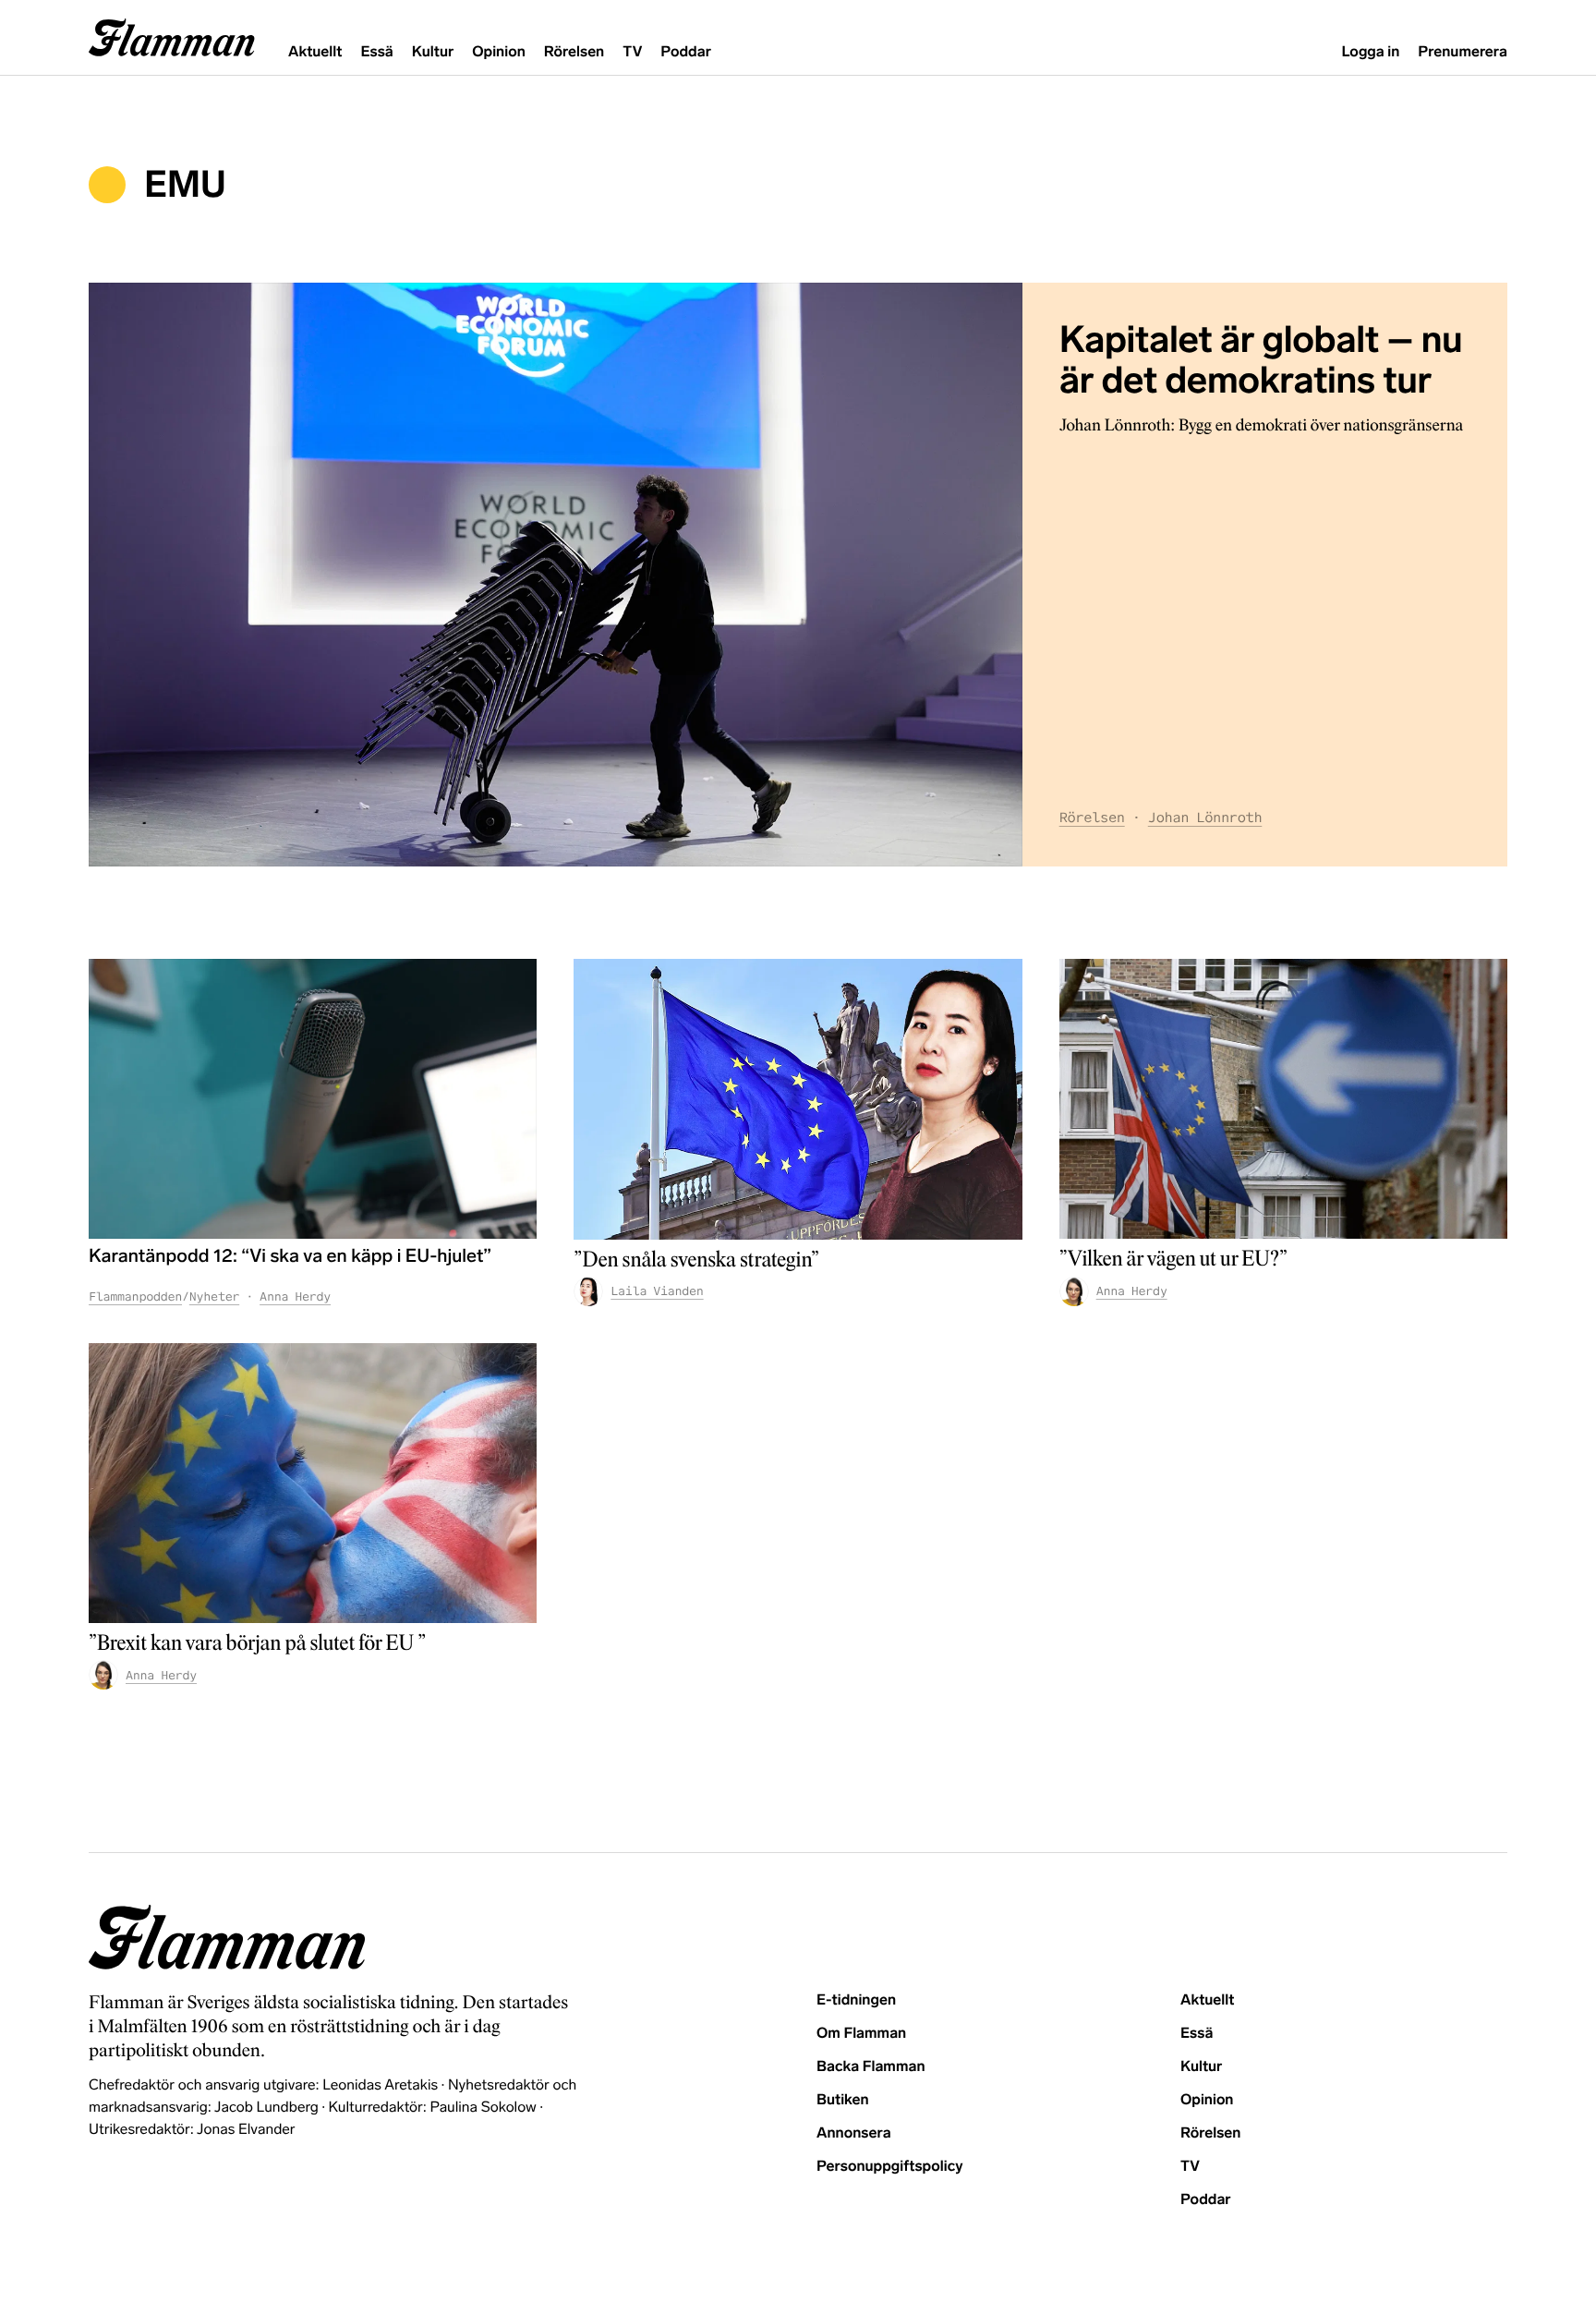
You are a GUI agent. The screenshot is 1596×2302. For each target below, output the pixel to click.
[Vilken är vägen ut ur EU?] (1283, 1099)
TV (632, 52)
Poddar (686, 52)
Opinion (499, 52)
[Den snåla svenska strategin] (798, 1099)
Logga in (1370, 52)
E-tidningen (856, 2000)
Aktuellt (315, 52)
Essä (376, 52)
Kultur (433, 52)
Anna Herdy (295, 1296)
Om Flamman (861, 2034)
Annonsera (854, 2133)
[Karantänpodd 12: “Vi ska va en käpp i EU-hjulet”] (313, 1099)
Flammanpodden (135, 1296)
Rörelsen (574, 52)
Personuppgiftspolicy (889, 2167)
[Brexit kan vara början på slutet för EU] (313, 1484)
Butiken (843, 2100)
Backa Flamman (871, 2067)
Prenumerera (1463, 52)
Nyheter (214, 1296)
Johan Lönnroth (1205, 818)
